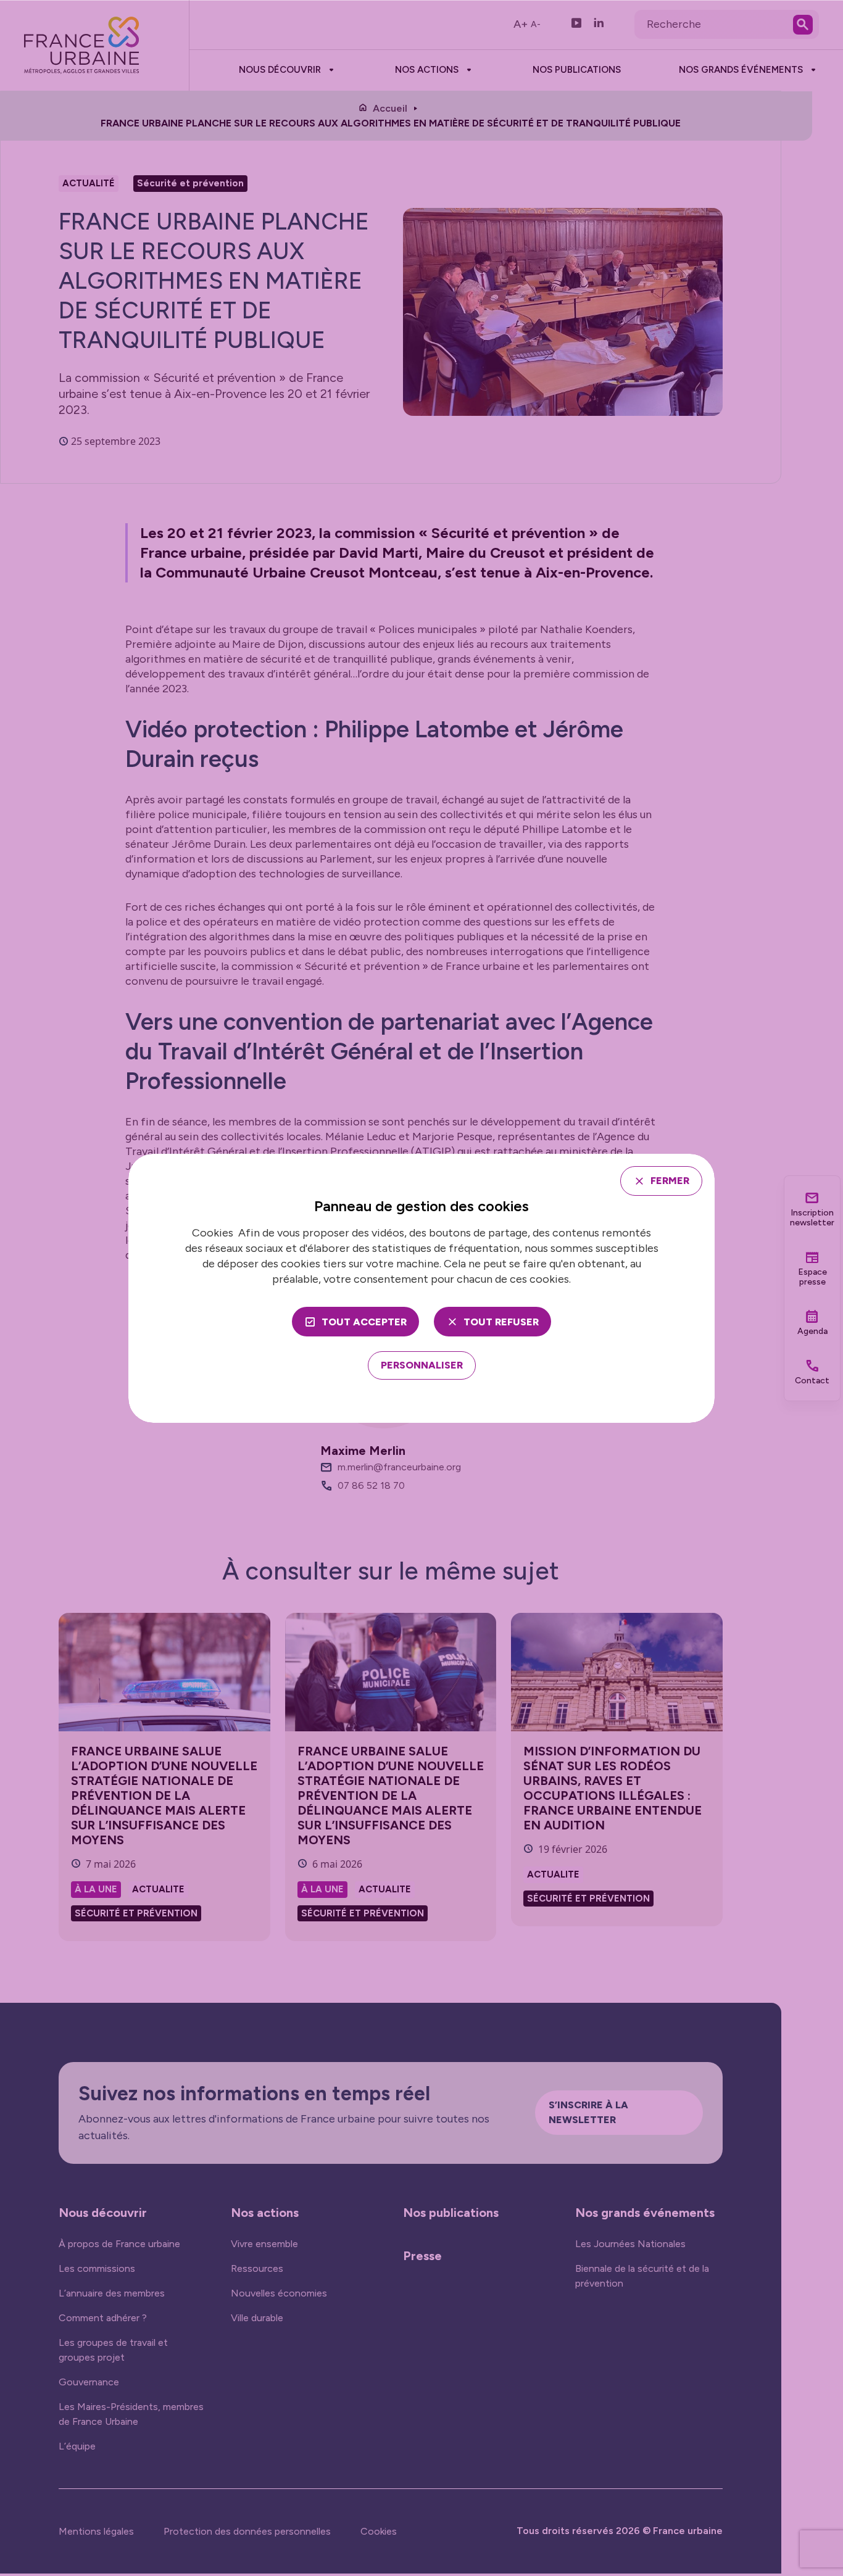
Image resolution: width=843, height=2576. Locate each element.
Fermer (670, 1181)
